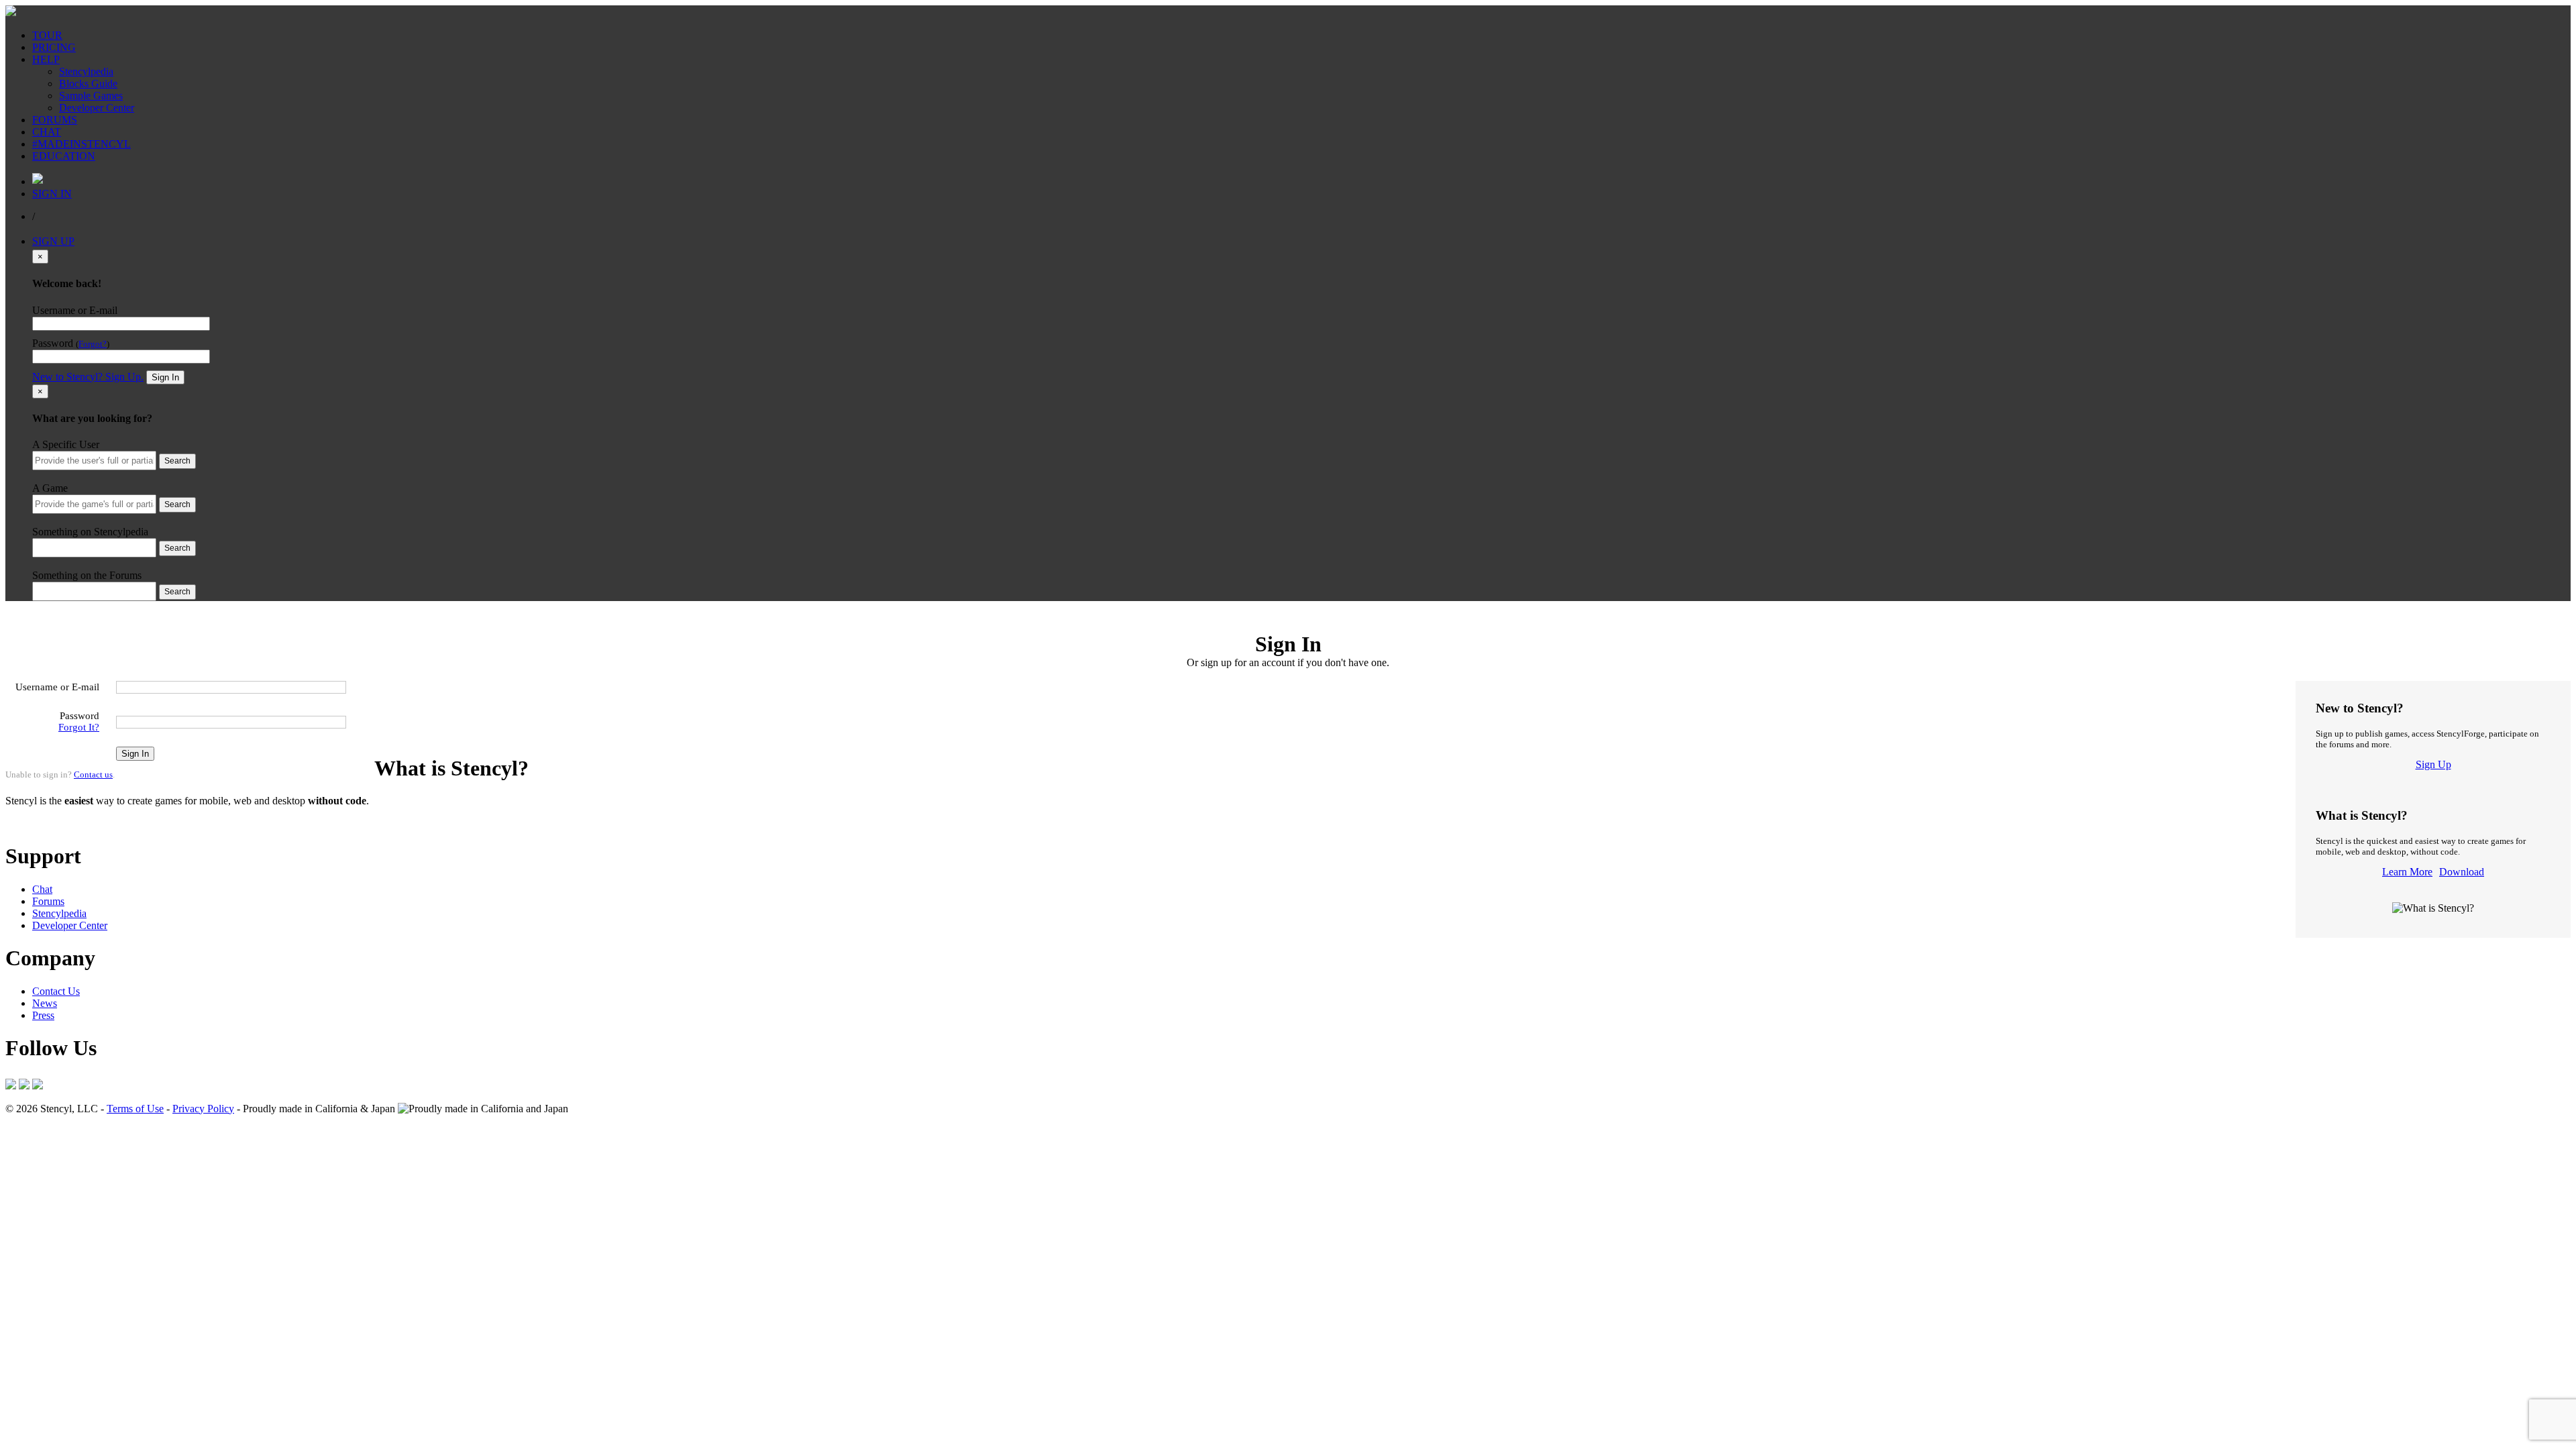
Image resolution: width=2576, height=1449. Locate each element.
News (45, 1003)
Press (43, 1015)
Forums (48, 901)
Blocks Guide (88, 84)
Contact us (93, 774)
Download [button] (81, 823)
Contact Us (56, 991)
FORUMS (55, 120)
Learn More (2407, 872)
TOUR (47, 35)
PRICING (54, 47)
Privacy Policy (203, 1109)
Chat (42, 889)
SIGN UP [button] (53, 241)
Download (2462, 872)
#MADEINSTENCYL (82, 144)
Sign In (165, 377)
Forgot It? (79, 727)
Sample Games (91, 96)
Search (177, 461)
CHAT (47, 132)
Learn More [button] (31, 823)
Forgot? (93, 344)
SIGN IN (52, 194)
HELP (46, 59)
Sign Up (2433, 764)
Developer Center (97, 108)
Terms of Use (135, 1109)
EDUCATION (64, 156)
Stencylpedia (86, 71)
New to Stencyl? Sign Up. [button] (88, 377)
